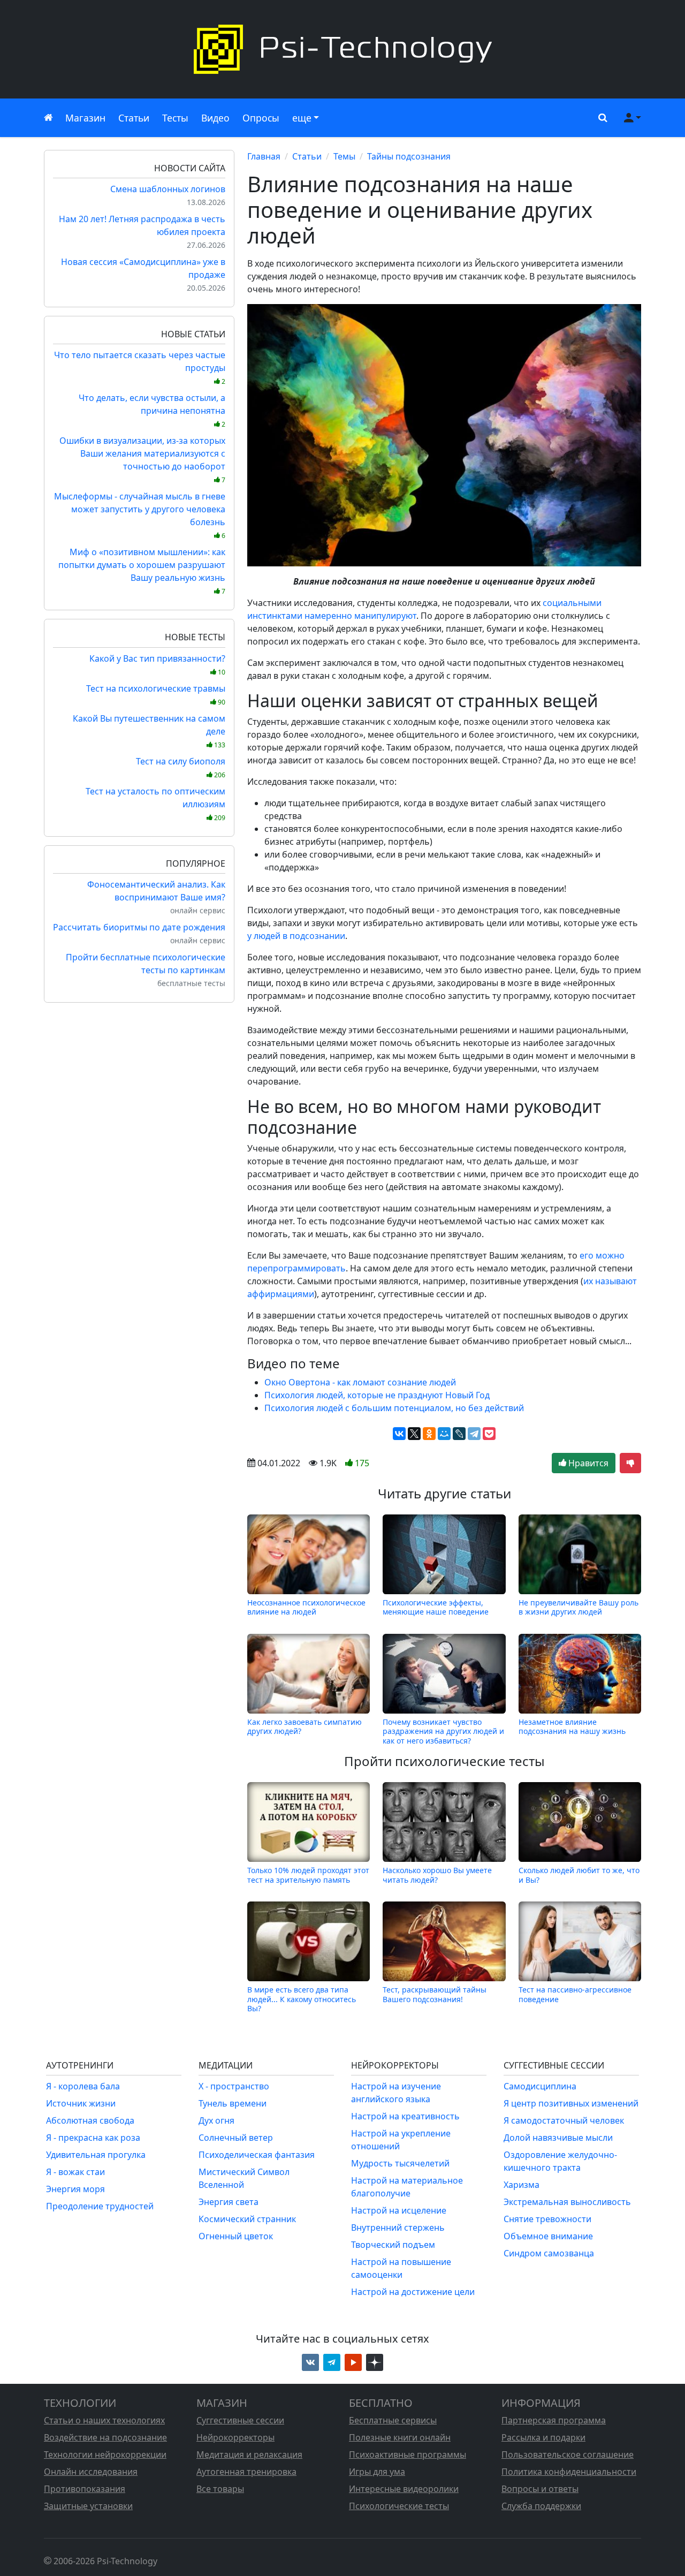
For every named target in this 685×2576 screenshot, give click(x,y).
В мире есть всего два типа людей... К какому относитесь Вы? (302, 1999)
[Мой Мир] (444, 1434)
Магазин (85, 118)
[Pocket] (489, 1434)
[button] (600, 118)
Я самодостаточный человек (564, 2120)
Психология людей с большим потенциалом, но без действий (394, 1408)
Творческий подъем (393, 2245)
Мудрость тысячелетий (400, 2163)
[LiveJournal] (459, 1434)
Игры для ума (377, 2472)
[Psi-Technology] (342, 49)
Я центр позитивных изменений (571, 2103)
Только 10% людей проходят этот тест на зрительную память (308, 1875)
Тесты (175, 118)
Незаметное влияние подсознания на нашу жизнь (572, 1727)
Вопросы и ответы (540, 2489)
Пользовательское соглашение (568, 2454)
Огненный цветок (236, 2236)
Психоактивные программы (408, 2454)
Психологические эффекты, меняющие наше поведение (436, 1607)
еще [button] (302, 118)
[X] (414, 1434)
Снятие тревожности (547, 2219)
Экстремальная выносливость (567, 2202)
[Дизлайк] (630, 1463)
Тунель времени (233, 2103)
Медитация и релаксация (249, 2454)
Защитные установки (88, 2506)
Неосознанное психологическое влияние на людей (306, 1607)
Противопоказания (85, 2489)
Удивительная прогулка (96, 2155)
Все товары (220, 2489)
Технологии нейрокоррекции (105, 2454)
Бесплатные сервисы (393, 2420)
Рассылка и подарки (543, 2437)
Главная (264, 156)
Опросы (261, 118)
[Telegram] (474, 1434)
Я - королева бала (83, 2086)
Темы (344, 156)
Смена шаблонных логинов (168, 189)
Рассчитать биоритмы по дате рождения (139, 927)
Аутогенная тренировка (246, 2472)
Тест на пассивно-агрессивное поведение (575, 1994)
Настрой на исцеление (399, 2210)
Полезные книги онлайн (400, 2437)
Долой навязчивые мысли (558, 2138)
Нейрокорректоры (235, 2437)
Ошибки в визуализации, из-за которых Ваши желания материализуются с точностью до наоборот (142, 460)
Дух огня (216, 2120)
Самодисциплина (540, 2086)
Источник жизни (81, 2103)
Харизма (522, 2185)
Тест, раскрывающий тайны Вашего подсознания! (435, 1994)
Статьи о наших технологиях (104, 2420)
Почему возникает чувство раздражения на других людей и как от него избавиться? (443, 1731)
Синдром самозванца (549, 2253)
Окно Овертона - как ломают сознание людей (360, 1382)
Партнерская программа (554, 2420)
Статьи (134, 118)
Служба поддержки (541, 2506)
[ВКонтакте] (399, 1434)
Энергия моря (75, 2189)
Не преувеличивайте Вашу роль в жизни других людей (579, 1607)
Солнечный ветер (236, 2138)
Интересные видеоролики (404, 2489)
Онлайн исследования (91, 2472)
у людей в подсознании (296, 936)
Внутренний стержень (398, 2228)
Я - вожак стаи (75, 2172)
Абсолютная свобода (90, 2120)
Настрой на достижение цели (413, 2292)
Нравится (587, 1463)
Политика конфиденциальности (569, 2472)
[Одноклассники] (429, 1434)
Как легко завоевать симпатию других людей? (305, 1727)
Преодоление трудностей (100, 2206)
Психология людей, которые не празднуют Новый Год (377, 1395)
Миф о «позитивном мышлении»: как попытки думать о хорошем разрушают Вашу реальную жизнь (142, 571)
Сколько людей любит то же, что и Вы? (579, 1875)
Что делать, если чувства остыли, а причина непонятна (152, 410)
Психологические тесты (399, 2506)
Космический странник (247, 2219)
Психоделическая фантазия (257, 2155)
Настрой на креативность (405, 2116)
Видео (215, 118)
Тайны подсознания (409, 156)
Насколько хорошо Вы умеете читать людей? (437, 1875)
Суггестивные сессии (240, 2420)
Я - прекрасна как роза (93, 2138)
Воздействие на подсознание (105, 2437)
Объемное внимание (548, 2236)
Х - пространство (234, 2086)
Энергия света (229, 2202)
